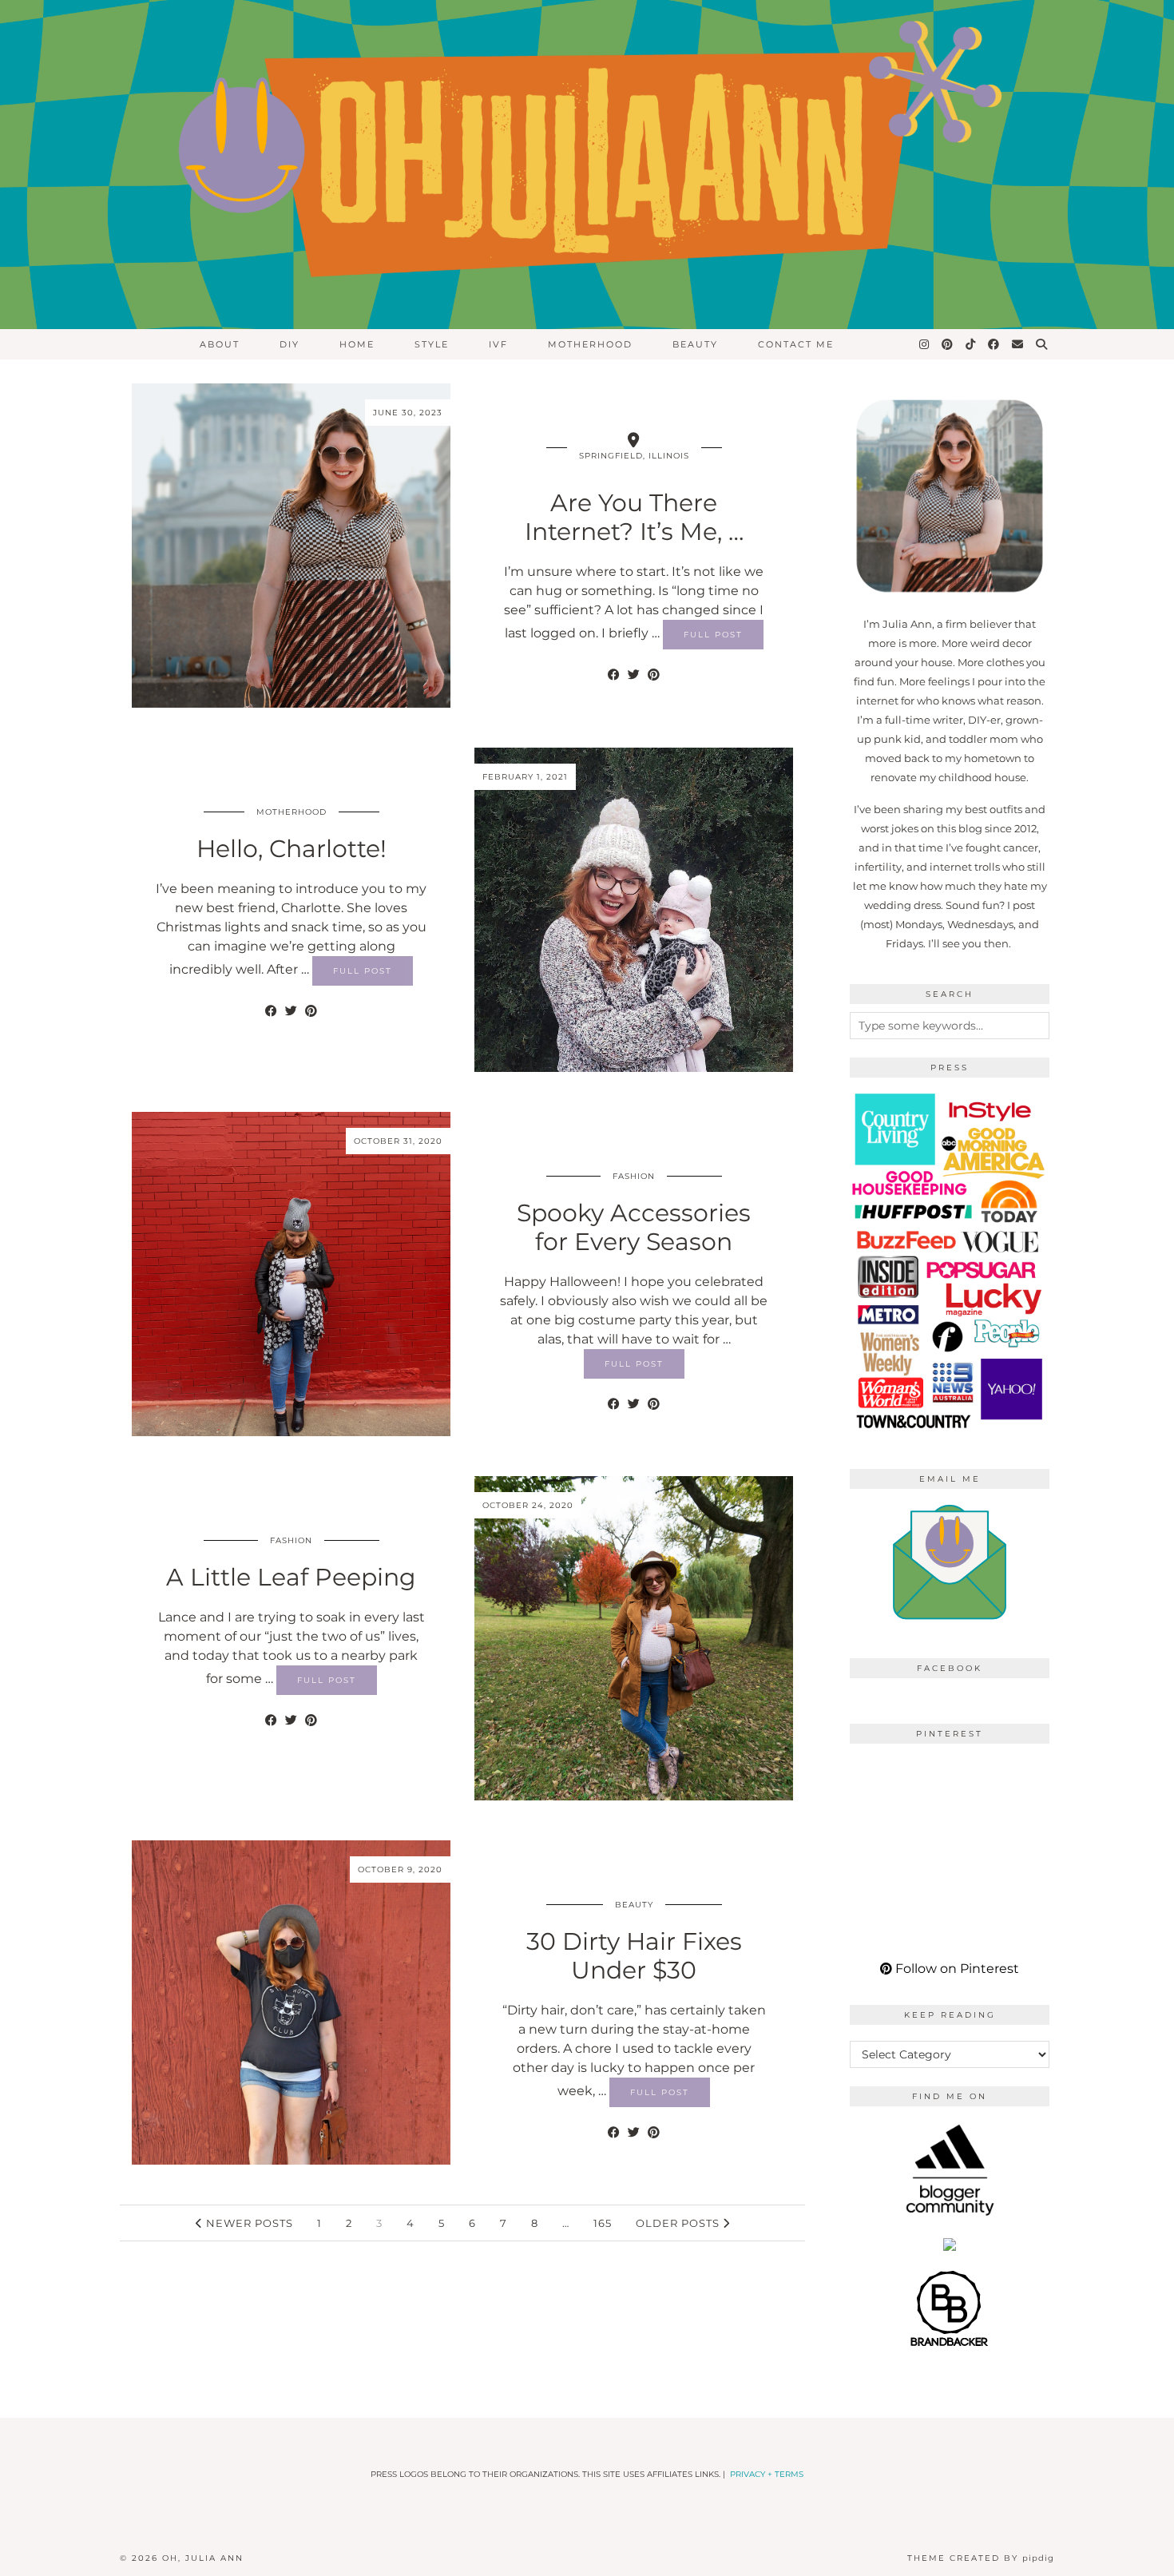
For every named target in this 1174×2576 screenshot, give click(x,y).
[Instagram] (925, 344)
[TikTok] (971, 344)
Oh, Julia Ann (203, 2558)
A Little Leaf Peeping (291, 1577)
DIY (290, 344)
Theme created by (981, 2558)
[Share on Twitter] (634, 675)
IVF (498, 344)
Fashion (634, 1176)
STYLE (432, 344)
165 (603, 2223)
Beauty (634, 1905)
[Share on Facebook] (614, 675)
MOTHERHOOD (590, 344)
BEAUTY (695, 344)
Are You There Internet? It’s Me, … (634, 517)
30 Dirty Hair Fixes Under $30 (634, 1956)
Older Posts (679, 2223)
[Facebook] (994, 344)
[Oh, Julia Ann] (587, 165)
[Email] (1018, 344)
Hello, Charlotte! (292, 849)
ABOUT (220, 344)
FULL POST (713, 635)
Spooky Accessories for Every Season (634, 1227)
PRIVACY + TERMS (767, 2474)
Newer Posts (248, 2223)
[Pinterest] (948, 344)
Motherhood (292, 812)
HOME (357, 344)
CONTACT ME (796, 344)
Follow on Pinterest (956, 1969)
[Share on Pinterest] (654, 675)
